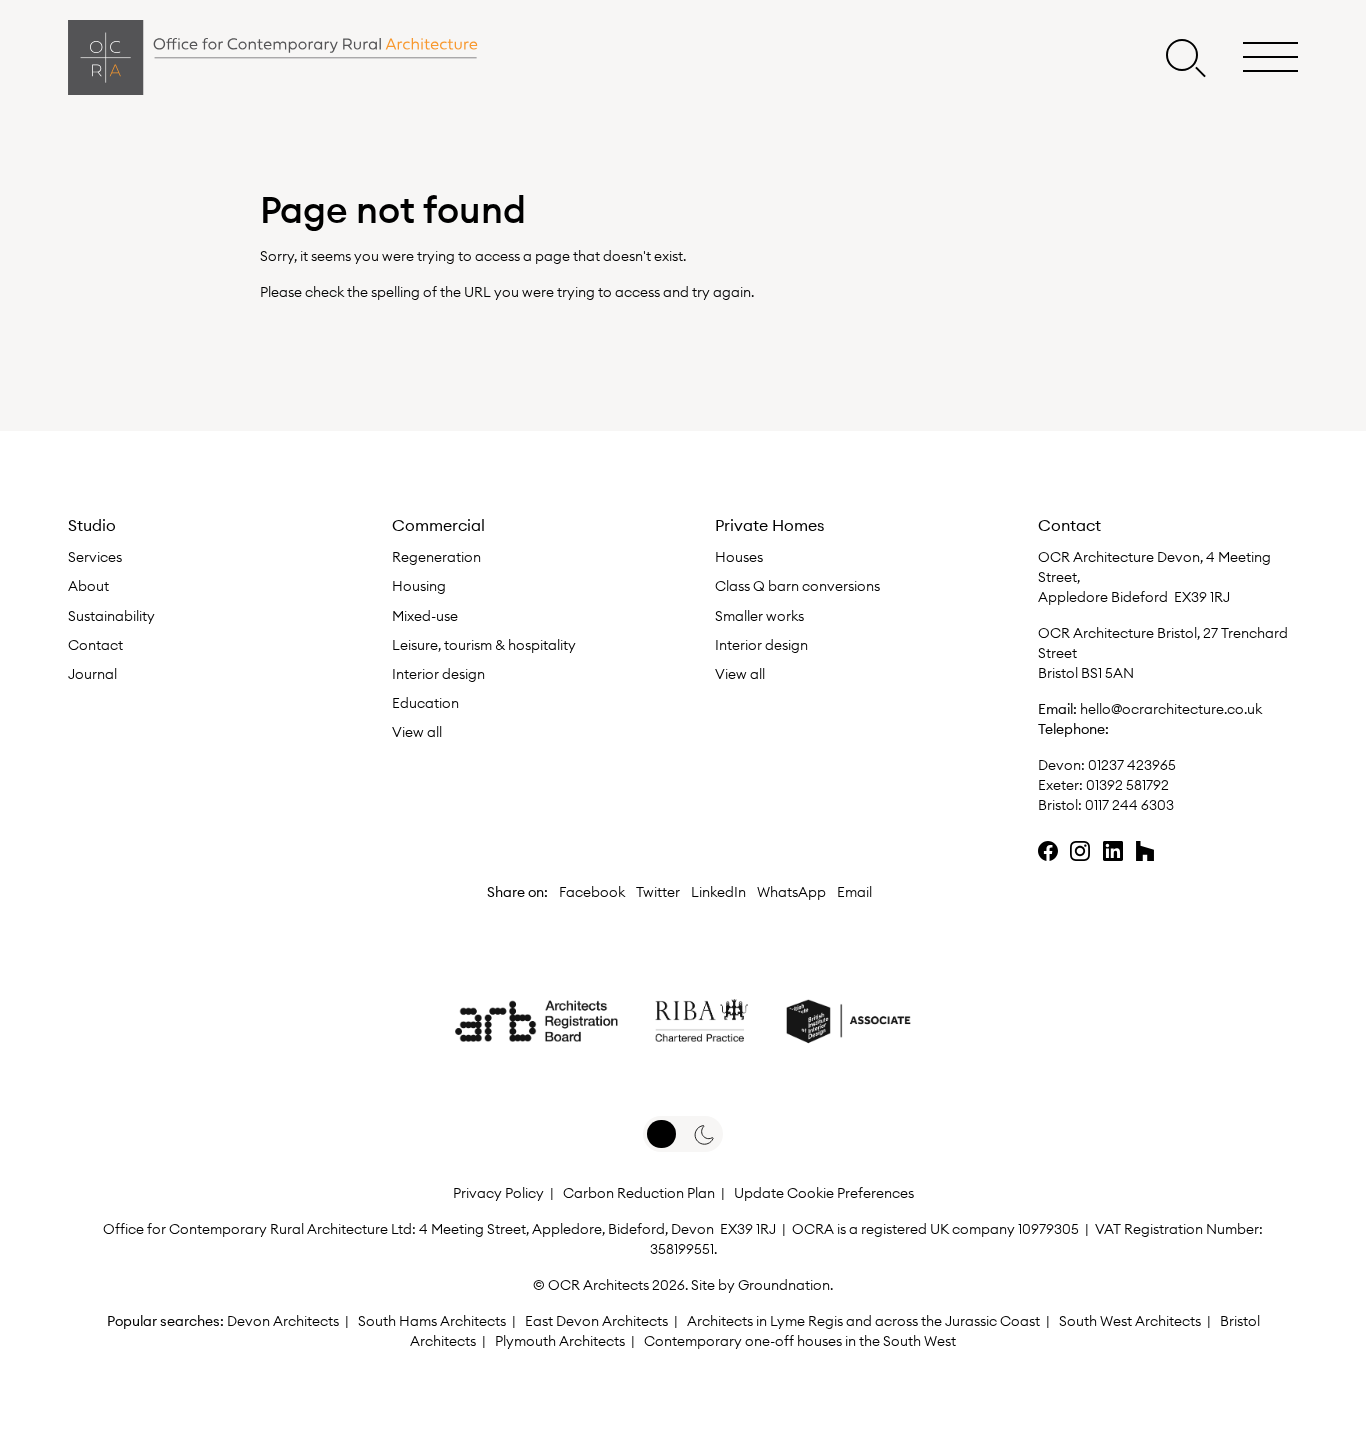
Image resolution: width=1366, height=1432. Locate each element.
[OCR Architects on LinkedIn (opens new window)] (1113, 851)
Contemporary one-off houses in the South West (800, 1341)
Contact (95, 645)
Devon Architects (283, 1321)
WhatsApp (791, 892)
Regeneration (436, 557)
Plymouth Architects (560, 1341)
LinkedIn (718, 892)
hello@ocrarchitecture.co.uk (1171, 709)
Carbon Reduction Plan (639, 1193)
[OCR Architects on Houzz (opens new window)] (1145, 851)
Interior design (438, 674)
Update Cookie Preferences (824, 1193)
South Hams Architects (432, 1321)
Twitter (658, 892)
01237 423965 (1130, 765)
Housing (419, 586)
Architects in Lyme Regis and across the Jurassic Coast (863, 1321)
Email (854, 892)
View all (417, 732)
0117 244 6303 (1129, 805)
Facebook (592, 892)
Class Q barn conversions (797, 586)
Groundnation (784, 1285)
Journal (92, 674)
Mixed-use (425, 616)
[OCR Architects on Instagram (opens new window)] (1080, 851)
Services (95, 557)
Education (425, 703)
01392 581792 (1127, 785)
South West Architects (1130, 1321)
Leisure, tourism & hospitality (484, 645)
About (88, 586)
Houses (739, 557)
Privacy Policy (498, 1193)
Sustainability (111, 616)
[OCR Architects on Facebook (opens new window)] (1048, 851)
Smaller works (759, 616)
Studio (92, 525)
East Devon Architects (596, 1321)
